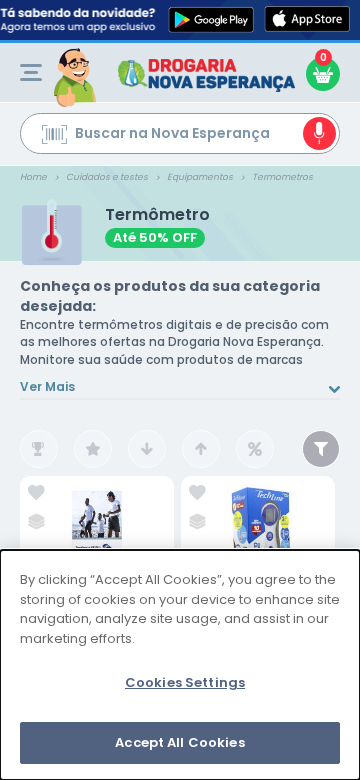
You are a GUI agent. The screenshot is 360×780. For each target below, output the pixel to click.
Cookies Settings (185, 682)
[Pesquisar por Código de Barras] (54, 137)
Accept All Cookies (179, 742)
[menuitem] (31, 72)
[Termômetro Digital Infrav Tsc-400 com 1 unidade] (258, 549)
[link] (36, 493)
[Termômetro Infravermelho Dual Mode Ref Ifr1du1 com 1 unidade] (97, 549)
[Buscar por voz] (319, 133)
